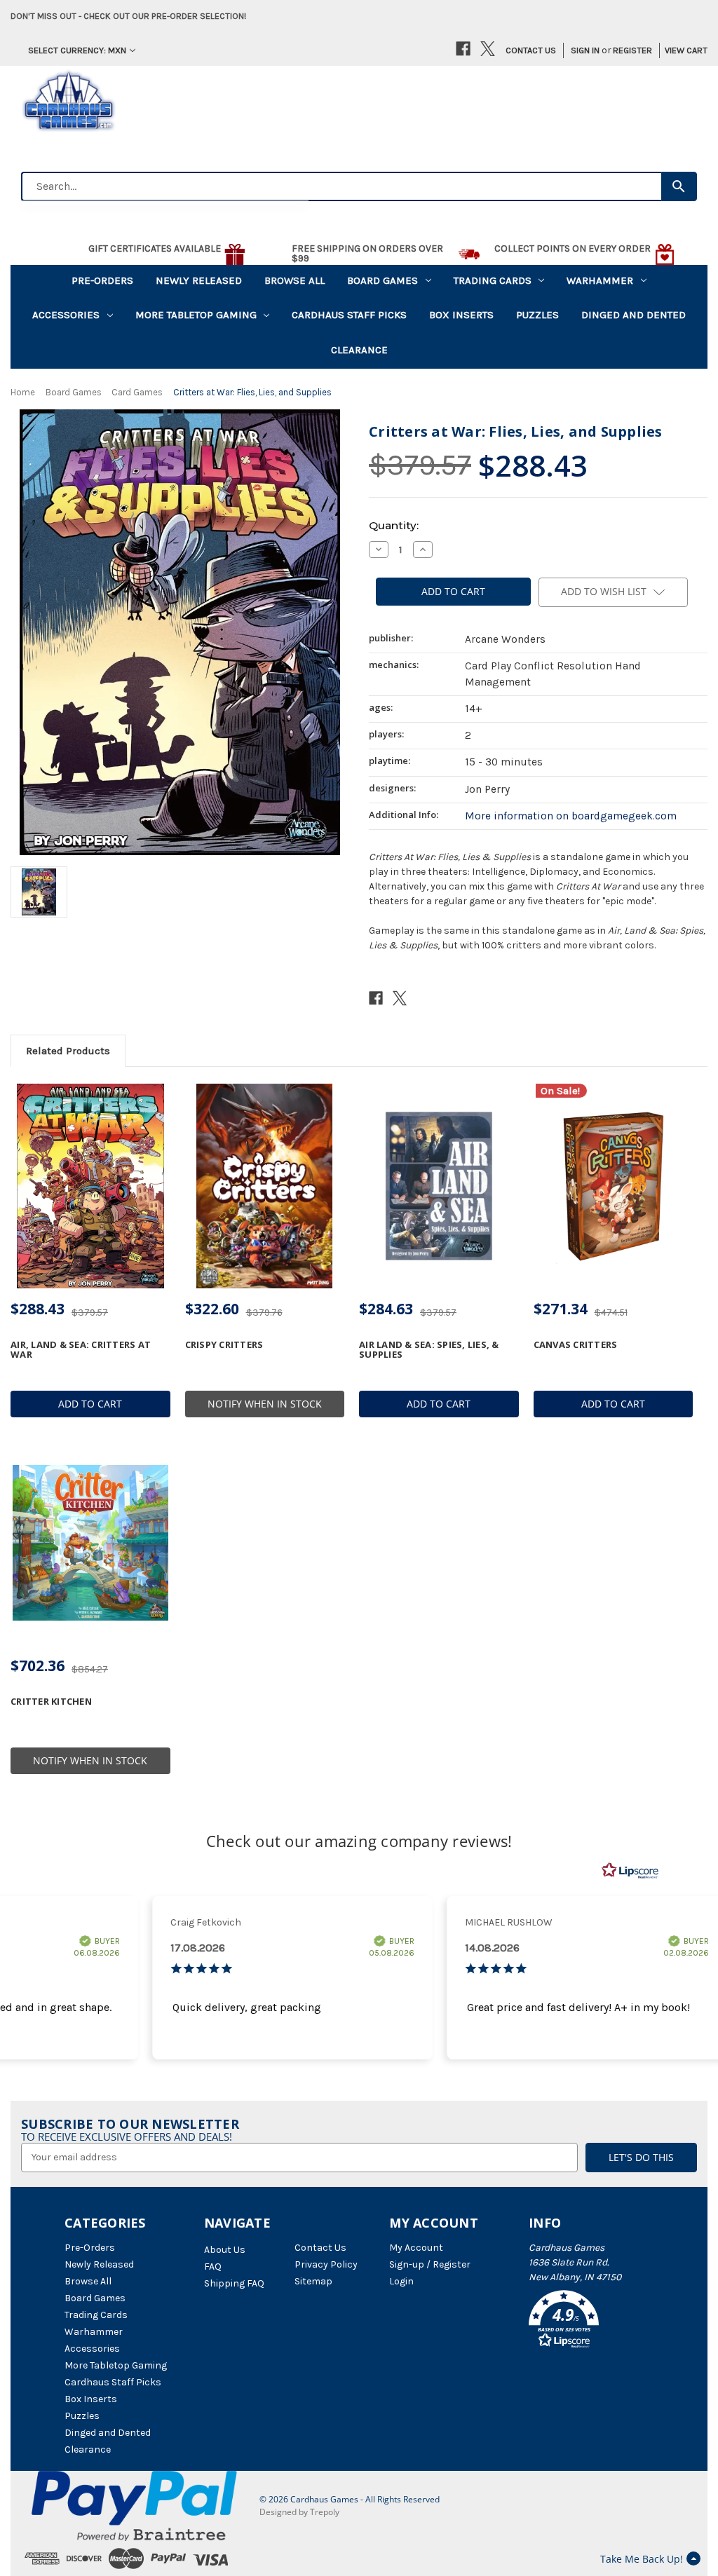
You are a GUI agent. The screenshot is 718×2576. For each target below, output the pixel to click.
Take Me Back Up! (642, 2559)
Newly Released (199, 280)
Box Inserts (461, 315)
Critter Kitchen (51, 1701)
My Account (416, 2248)
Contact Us (531, 50)
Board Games (382, 280)
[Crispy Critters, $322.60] (265, 1186)
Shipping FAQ (234, 2283)
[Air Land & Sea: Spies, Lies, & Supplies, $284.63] (439, 1186)
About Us (225, 2250)
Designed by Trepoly (299, 2512)
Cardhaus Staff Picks (349, 315)
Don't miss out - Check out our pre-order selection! (128, 16)
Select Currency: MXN (77, 50)
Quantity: (394, 525)
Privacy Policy (326, 2264)
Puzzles (537, 315)
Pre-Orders (102, 280)
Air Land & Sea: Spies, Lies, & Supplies (429, 1350)
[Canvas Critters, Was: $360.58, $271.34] (614, 1186)
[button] (591, 2322)
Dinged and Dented (634, 315)
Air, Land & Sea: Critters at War (81, 1350)
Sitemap (313, 2281)
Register (632, 50)
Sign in (585, 50)
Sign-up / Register (430, 2264)
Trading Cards (493, 280)
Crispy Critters (224, 1344)
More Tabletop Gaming (196, 315)
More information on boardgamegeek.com (571, 816)
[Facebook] (463, 49)
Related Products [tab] (68, 1051)
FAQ (213, 2267)
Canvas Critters (576, 1344)
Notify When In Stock (265, 1404)
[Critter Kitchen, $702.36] (90, 1543)
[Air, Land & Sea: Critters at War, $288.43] (90, 1186)
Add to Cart (90, 1404)
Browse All (294, 280)
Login (401, 2281)
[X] (488, 49)
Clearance (359, 350)
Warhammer (600, 280)
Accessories (66, 315)
